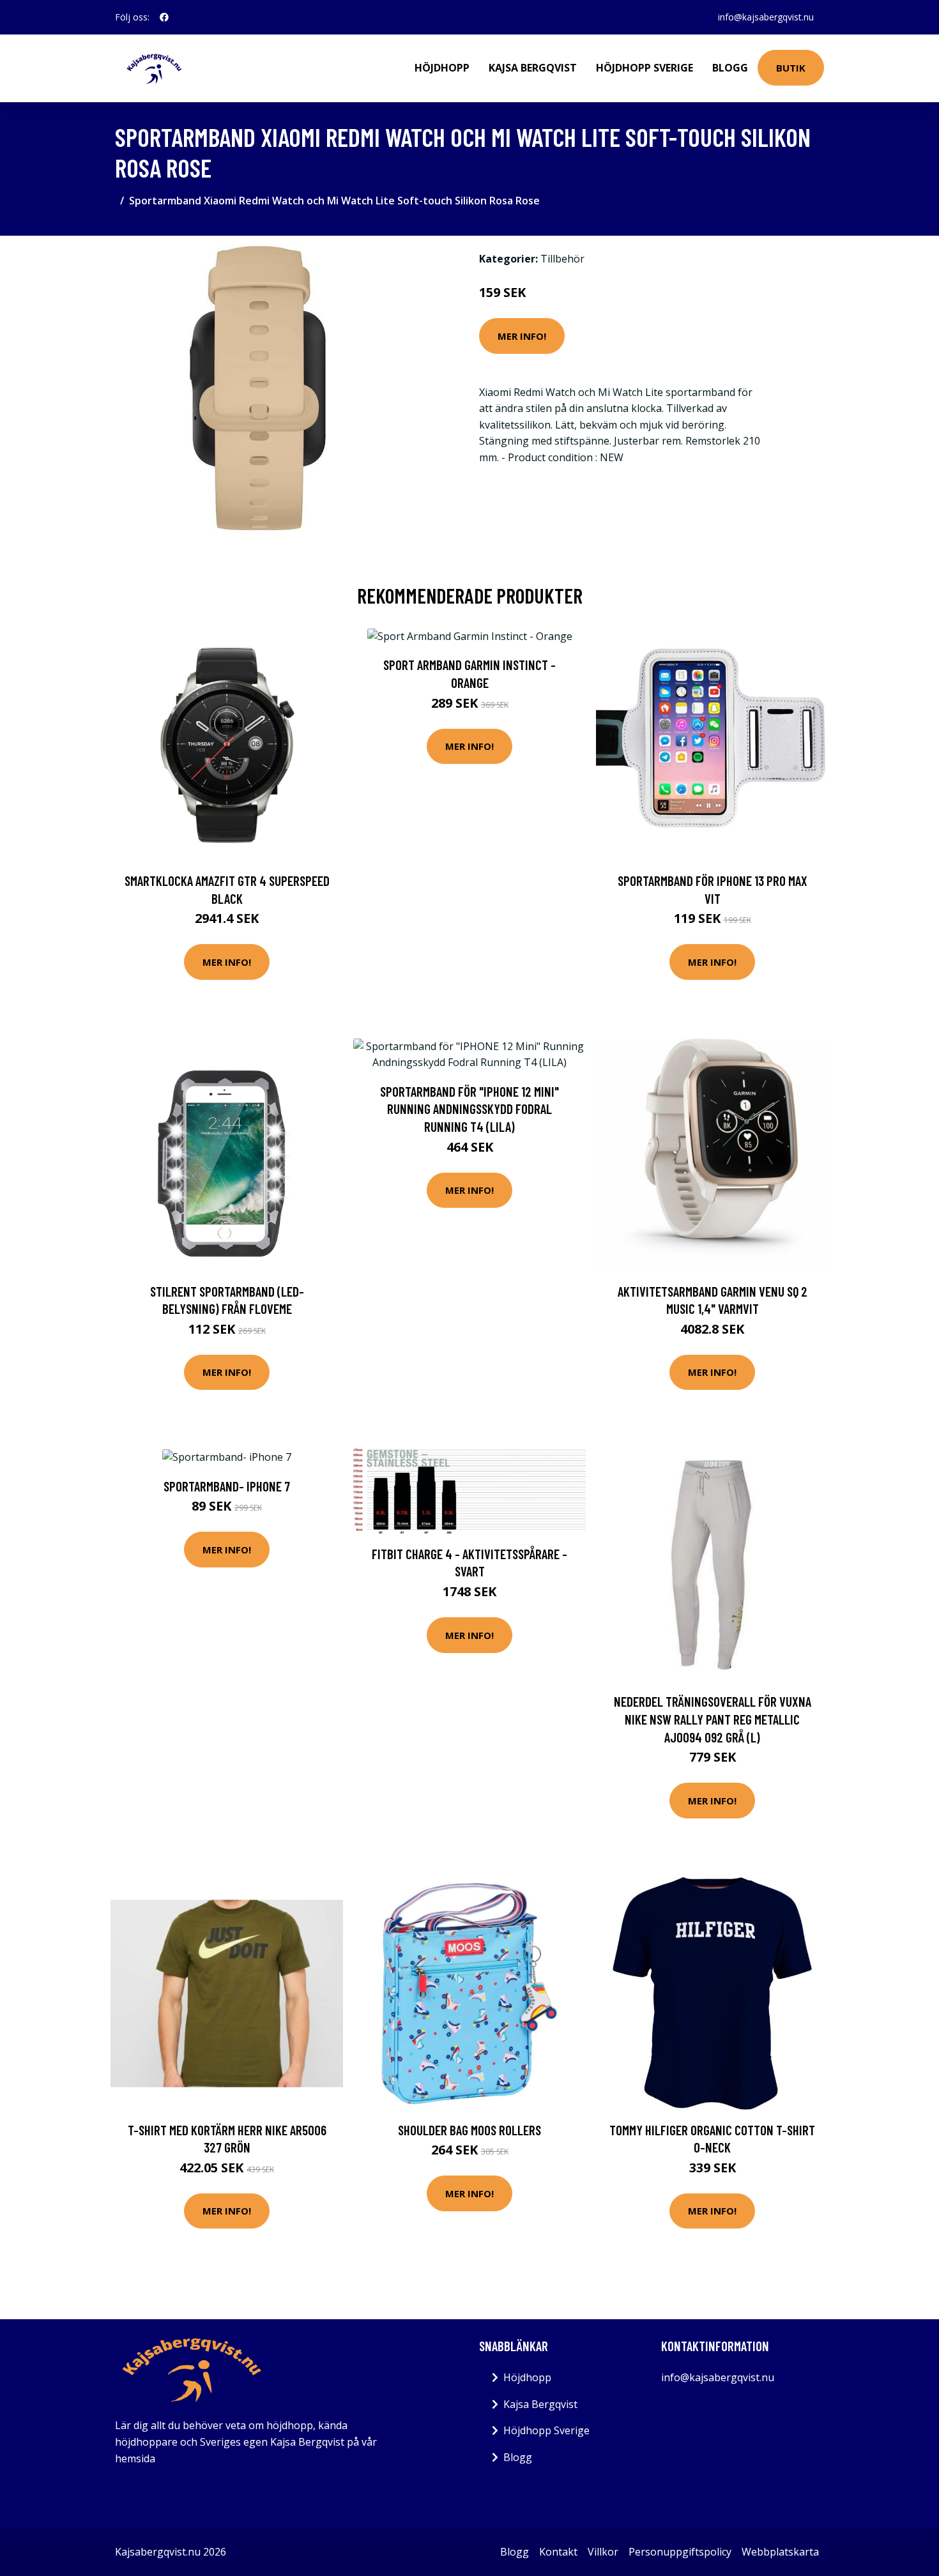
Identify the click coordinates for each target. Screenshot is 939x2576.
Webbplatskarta (780, 2552)
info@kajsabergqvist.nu (766, 17)
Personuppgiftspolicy (680, 2552)
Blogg (730, 68)
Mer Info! (522, 336)
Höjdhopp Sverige (645, 68)
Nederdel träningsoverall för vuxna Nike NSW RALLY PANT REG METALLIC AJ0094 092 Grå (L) (713, 1719)
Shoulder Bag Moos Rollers (469, 2130)
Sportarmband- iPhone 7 (227, 1486)
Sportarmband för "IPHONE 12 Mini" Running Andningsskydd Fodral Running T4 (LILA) (469, 1109)
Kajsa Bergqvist (533, 68)
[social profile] (164, 17)
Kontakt (558, 2552)
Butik (791, 68)
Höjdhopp (442, 68)
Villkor (603, 2552)
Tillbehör (562, 259)
